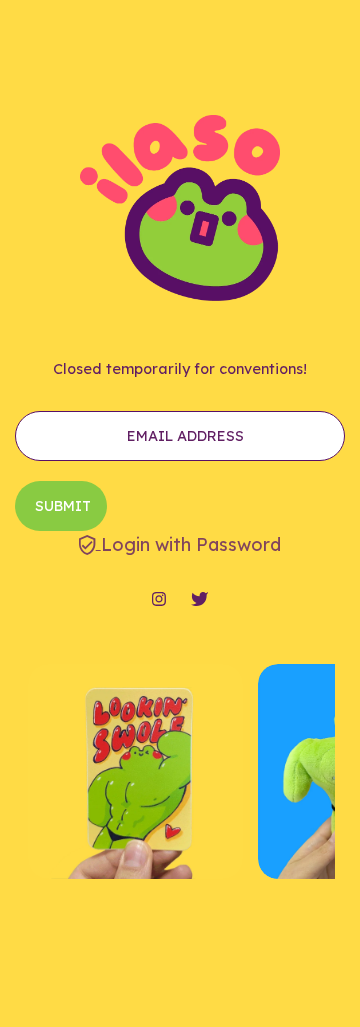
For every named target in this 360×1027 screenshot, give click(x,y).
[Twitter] (199, 600)
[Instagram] (159, 600)
